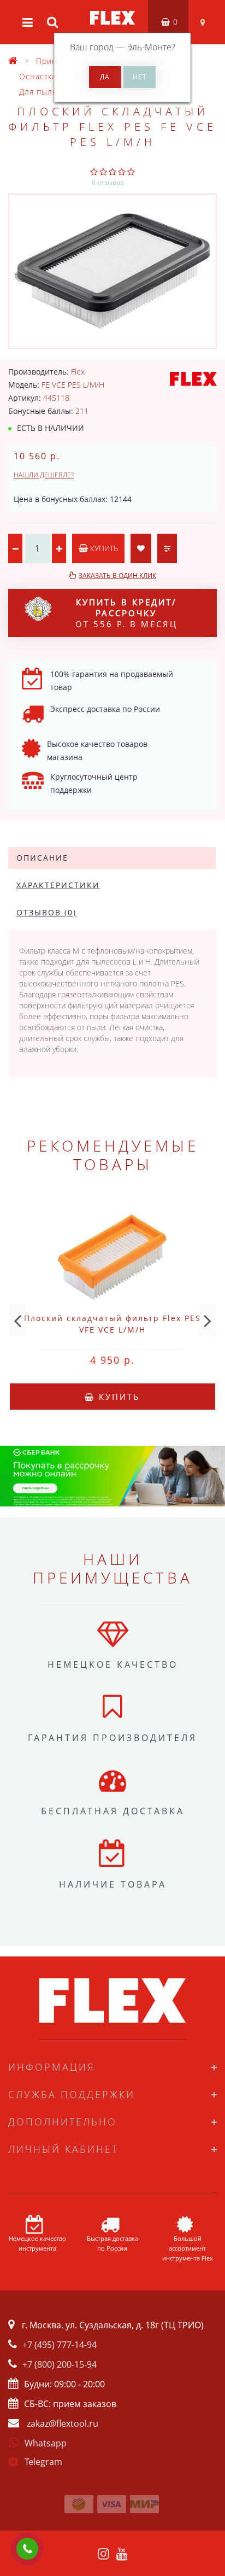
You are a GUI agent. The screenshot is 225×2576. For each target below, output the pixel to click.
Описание (42, 858)
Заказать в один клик (117, 576)
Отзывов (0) (46, 912)
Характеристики (58, 885)
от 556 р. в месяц (126, 613)
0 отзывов (108, 182)
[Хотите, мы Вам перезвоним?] (27, 2549)
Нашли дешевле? (44, 475)
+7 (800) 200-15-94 (60, 2364)
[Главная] (13, 61)
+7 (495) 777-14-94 (60, 2345)
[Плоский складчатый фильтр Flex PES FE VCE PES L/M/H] (112, 271)
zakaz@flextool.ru (63, 2423)
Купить (103, 548)
